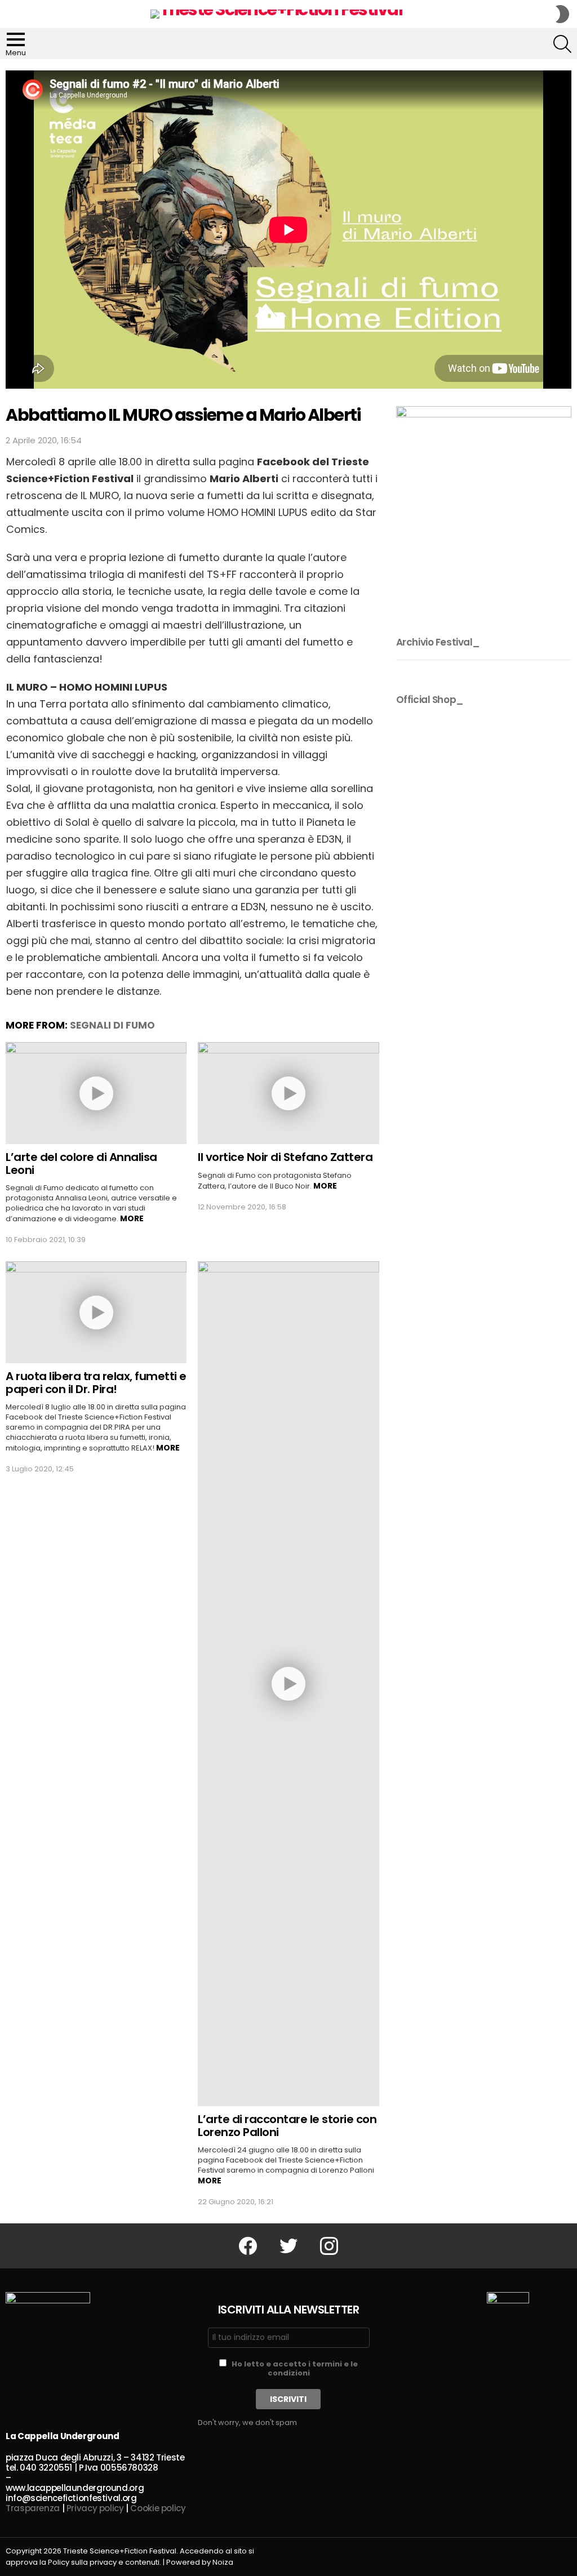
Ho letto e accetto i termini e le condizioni (295, 2368)
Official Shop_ (430, 700)
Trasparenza (33, 2508)
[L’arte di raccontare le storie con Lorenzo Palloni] (288, 1684)
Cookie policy (158, 2508)
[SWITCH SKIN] (562, 14)
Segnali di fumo (112, 1025)
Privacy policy (95, 2508)
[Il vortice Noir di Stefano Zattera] (288, 1093)
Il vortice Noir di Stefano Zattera (285, 1157)
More (132, 1218)
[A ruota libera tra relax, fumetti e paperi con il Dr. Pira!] (96, 1312)
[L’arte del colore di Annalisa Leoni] (96, 1093)
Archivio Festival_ (438, 642)
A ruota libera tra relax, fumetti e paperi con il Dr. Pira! (96, 1383)
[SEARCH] (562, 44)
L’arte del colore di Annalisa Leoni (81, 1164)
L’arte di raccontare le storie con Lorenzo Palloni (287, 2126)
